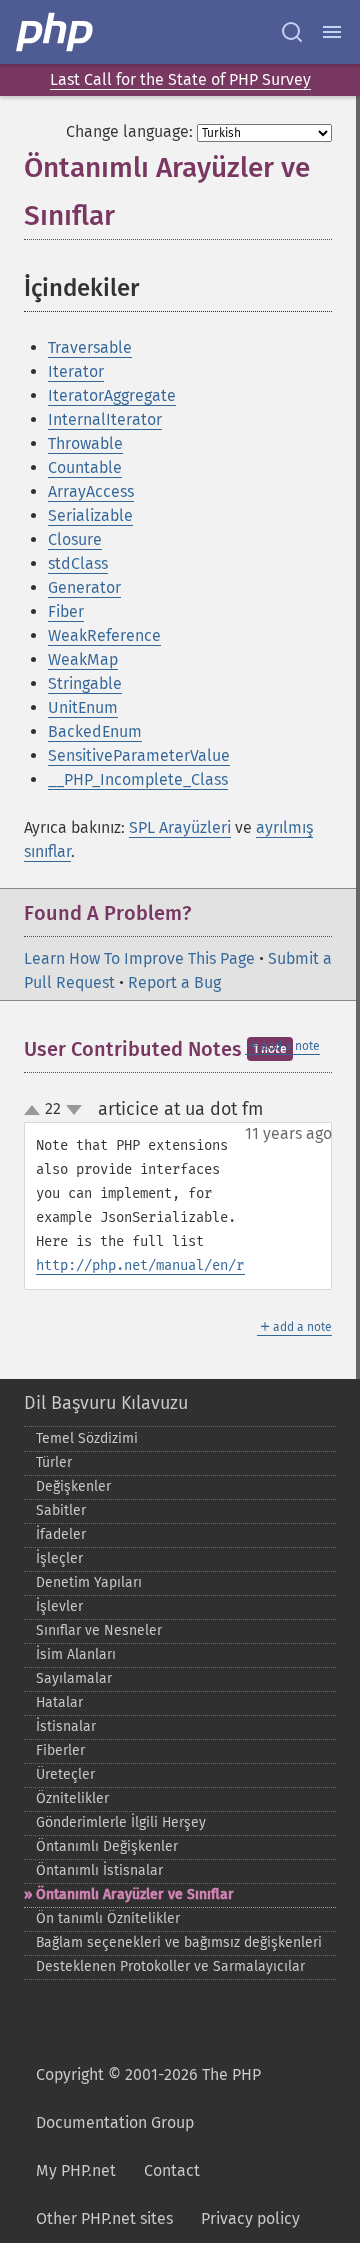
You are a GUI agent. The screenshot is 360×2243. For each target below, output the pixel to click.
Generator (84, 587)
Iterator (76, 371)
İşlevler (59, 1606)
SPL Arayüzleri (180, 827)
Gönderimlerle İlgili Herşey (121, 1822)
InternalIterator (105, 419)
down (74, 1110)
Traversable (90, 347)
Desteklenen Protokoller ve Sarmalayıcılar (170, 1966)
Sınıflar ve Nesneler (99, 1630)
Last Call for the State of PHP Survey (180, 79)
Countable (85, 467)
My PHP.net (76, 2170)
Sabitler (61, 1510)
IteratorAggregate (112, 395)
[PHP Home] (56, 32)
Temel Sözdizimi (87, 1438)
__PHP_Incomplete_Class (138, 779)
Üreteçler (65, 1774)
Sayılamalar (74, 1678)
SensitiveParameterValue (139, 755)
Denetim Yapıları (89, 1582)
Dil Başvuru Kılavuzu (106, 1403)
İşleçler (59, 1558)
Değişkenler (73, 1486)
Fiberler (60, 1750)
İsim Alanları (76, 1654)
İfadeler (61, 1534)
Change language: (129, 131)
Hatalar (59, 1702)
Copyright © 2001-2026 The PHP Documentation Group (148, 2098)
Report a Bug (174, 982)
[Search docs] (292, 32)
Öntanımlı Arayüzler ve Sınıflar (135, 1894)
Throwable (85, 443)
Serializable (90, 515)
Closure (75, 539)
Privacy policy (250, 2218)
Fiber (66, 611)
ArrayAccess (91, 491)
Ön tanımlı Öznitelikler (108, 1918)
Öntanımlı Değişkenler (107, 1846)
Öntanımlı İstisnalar (99, 1870)
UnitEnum (83, 707)
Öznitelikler (72, 1798)
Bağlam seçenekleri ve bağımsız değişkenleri (179, 1942)
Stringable (85, 683)
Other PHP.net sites (104, 2218)
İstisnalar (66, 1726)
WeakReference (104, 635)
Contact (172, 2170)
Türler (54, 1462)
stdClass (78, 563)
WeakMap (83, 659)
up (36, 1111)
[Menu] (332, 32)
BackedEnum (95, 731)
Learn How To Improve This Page (139, 958)
